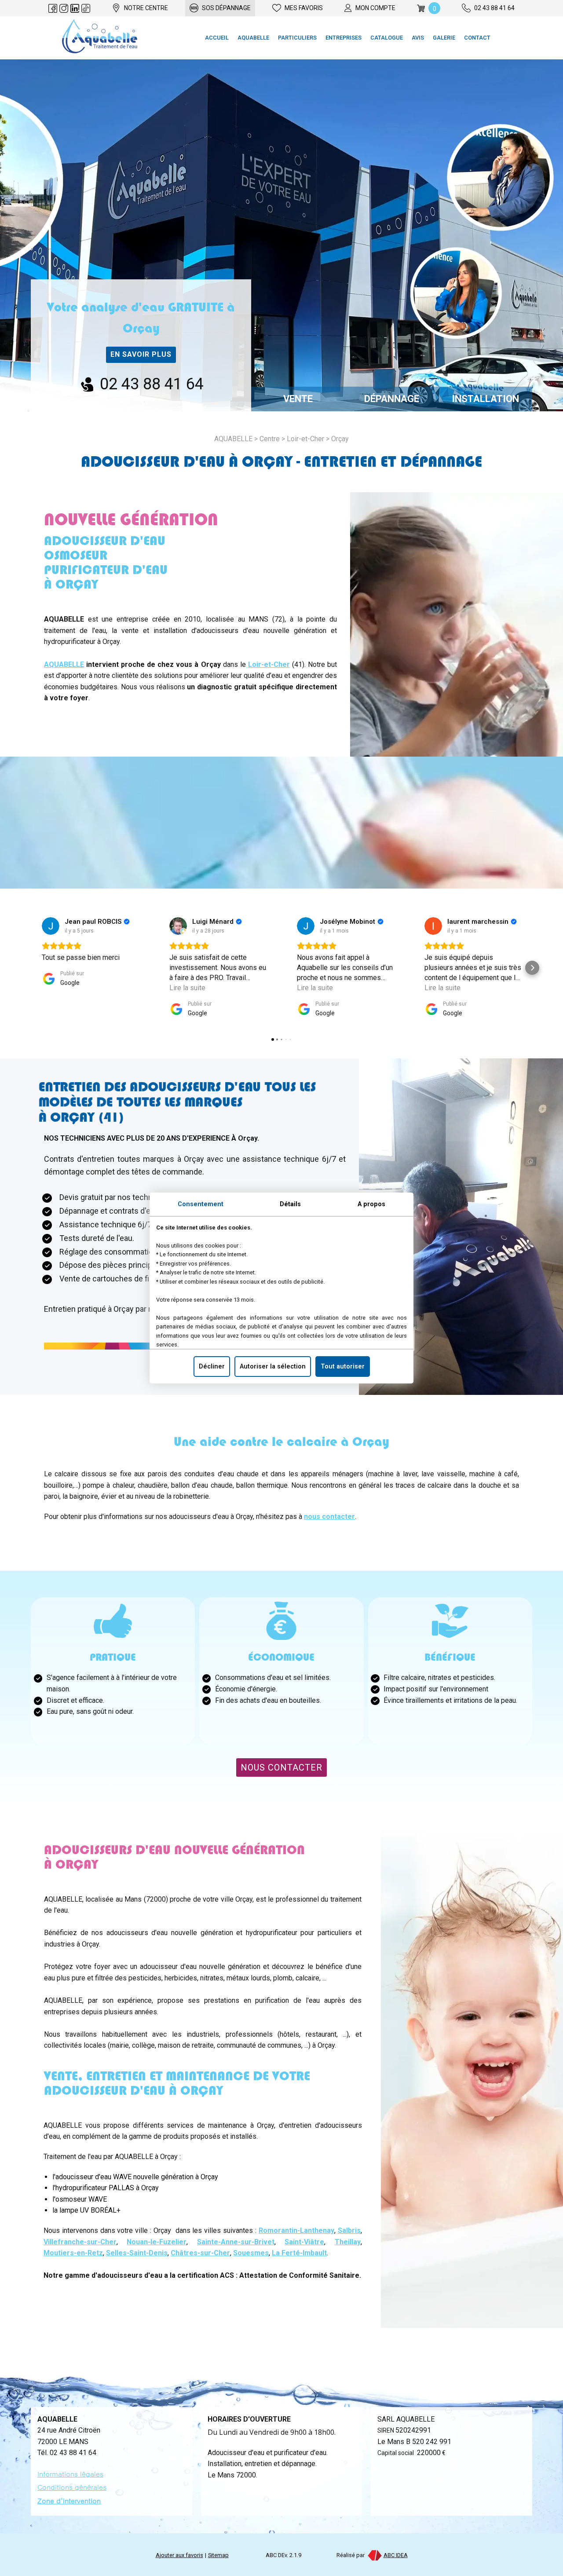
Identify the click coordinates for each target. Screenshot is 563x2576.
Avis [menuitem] (418, 38)
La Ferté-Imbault (299, 2253)
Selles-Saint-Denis (137, 2253)
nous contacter (329, 1517)
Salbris (349, 2230)
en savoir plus (141, 354)
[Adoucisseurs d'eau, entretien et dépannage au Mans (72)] (100, 38)
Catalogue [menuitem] (387, 38)
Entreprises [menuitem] (344, 38)
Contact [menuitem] (477, 38)
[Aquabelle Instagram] (64, 8)
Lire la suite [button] (187, 988)
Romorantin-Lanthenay (296, 2230)
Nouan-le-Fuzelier (157, 2242)
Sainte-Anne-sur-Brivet (236, 2242)
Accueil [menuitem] (217, 38)
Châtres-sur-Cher (200, 2253)
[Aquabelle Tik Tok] (86, 8)
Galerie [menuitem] (444, 38)
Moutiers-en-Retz (73, 2253)
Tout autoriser (343, 1367)
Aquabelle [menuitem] (253, 38)
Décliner (212, 1367)
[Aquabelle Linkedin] (75, 8)
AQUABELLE (64, 664)
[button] (31, 968)
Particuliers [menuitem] (297, 38)
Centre (270, 439)
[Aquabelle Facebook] (53, 8)
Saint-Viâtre (304, 2242)
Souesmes (251, 2253)
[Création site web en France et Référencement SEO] (374, 2555)
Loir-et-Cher (305, 439)
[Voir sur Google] (51, 926)
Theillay (348, 2242)
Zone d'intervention (69, 2501)
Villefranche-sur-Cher (80, 2242)
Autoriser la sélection (273, 1367)
